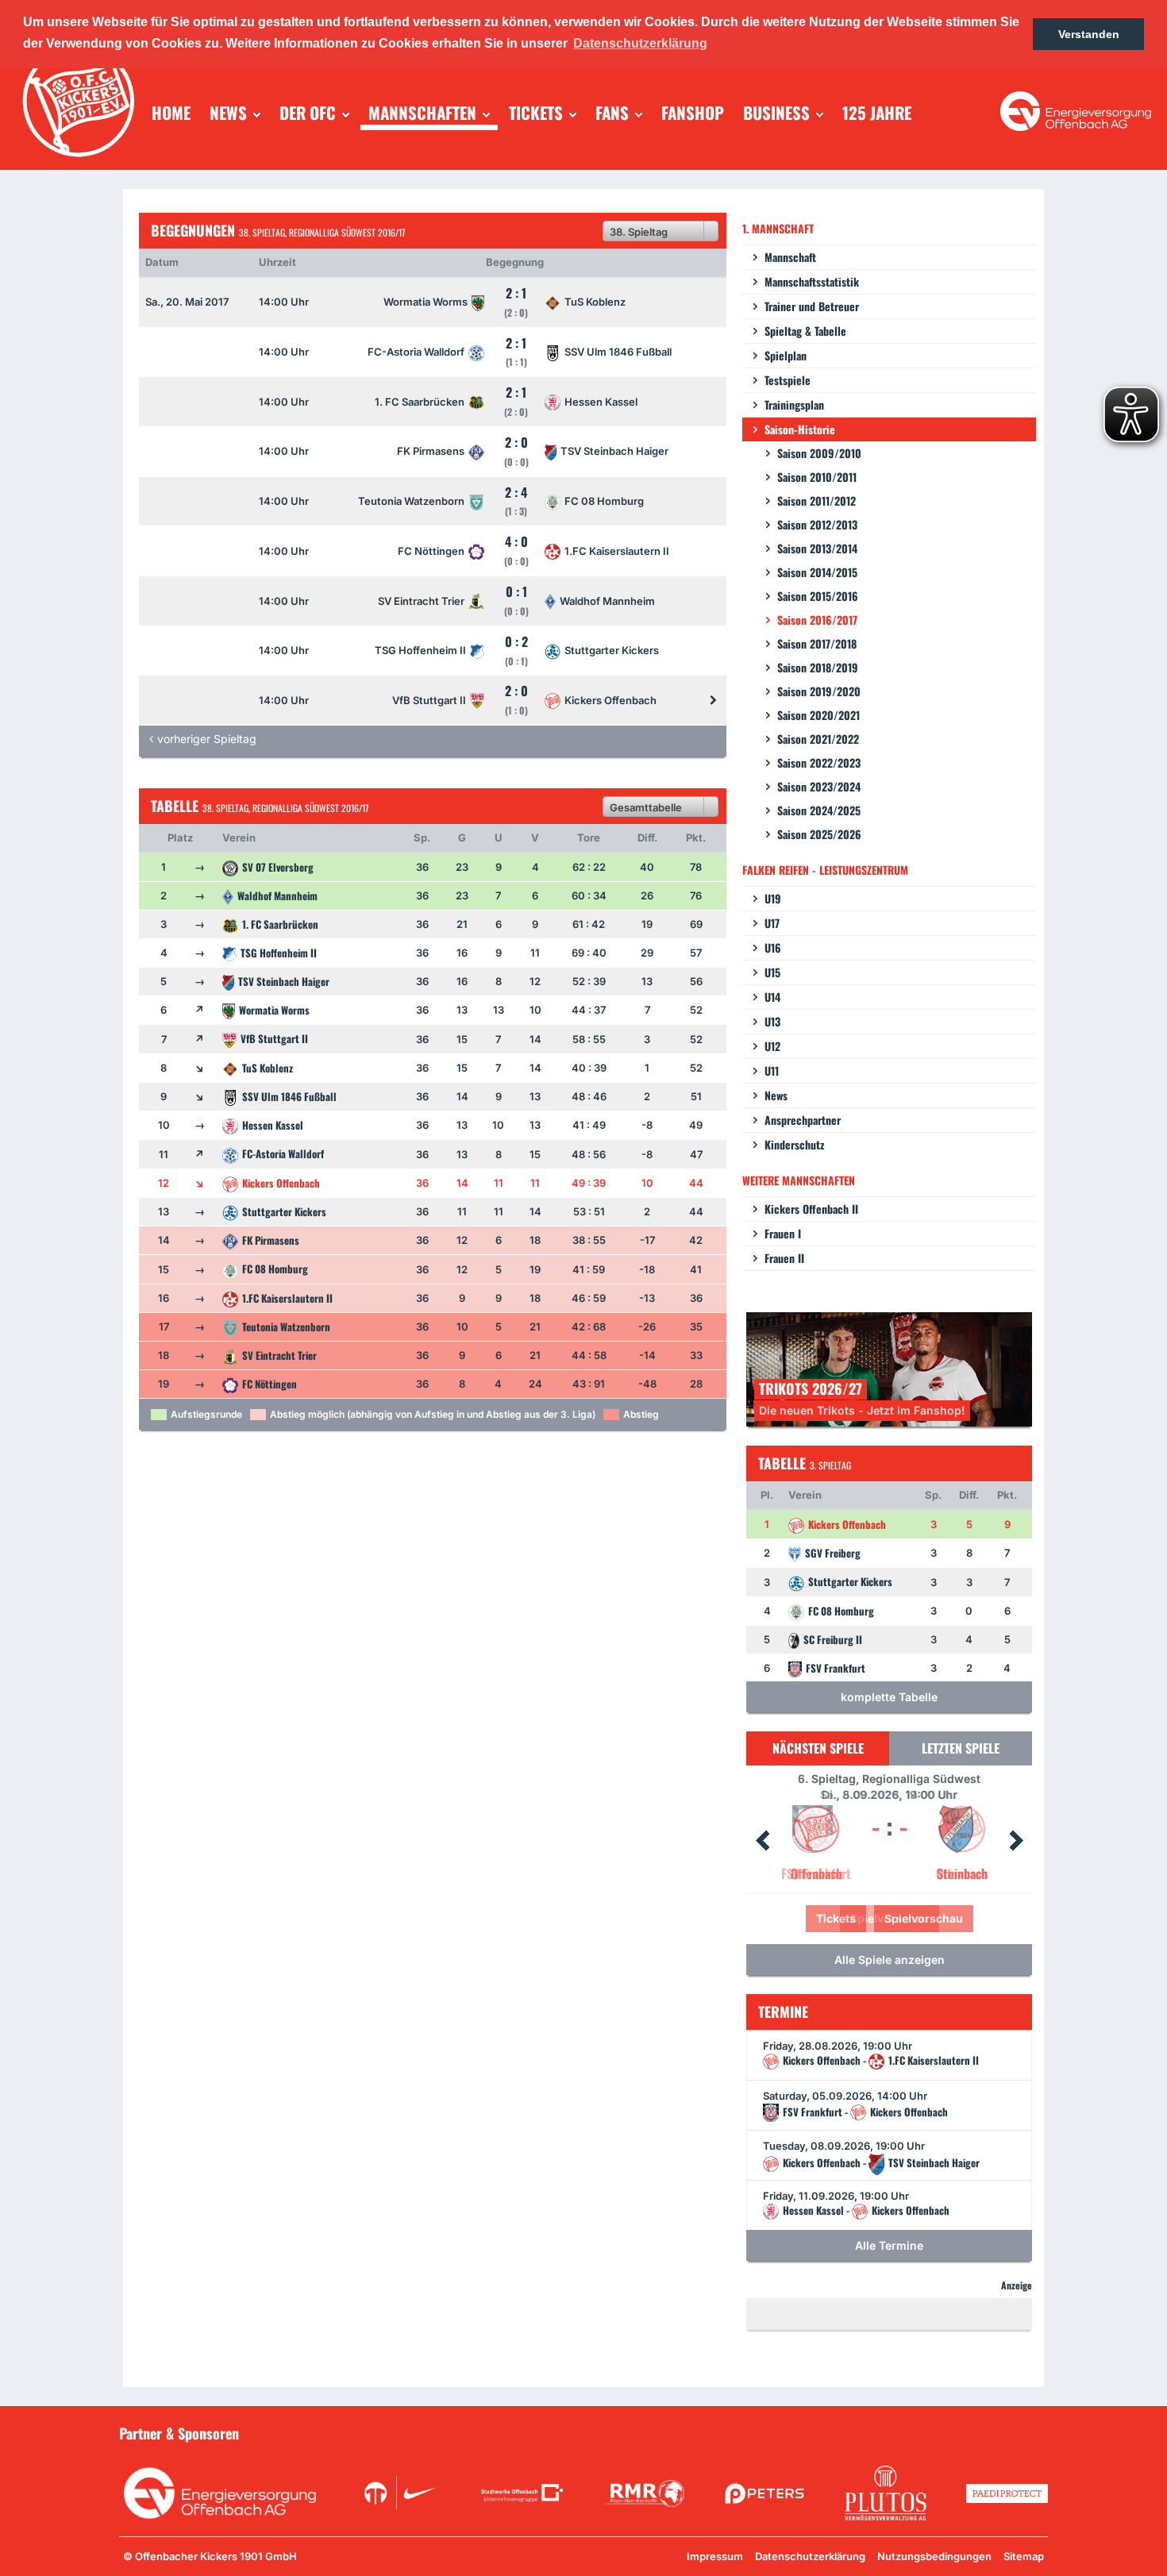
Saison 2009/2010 (819, 453)
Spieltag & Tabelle (805, 331)
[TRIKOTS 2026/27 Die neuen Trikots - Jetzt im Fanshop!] (889, 1368)
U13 (772, 1021)
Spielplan (786, 355)
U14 (772, 997)
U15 (772, 972)
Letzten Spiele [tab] (961, 1748)
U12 (772, 1046)
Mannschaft (790, 257)
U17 (772, 923)
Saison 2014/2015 (817, 572)
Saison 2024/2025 (819, 810)
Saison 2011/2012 (817, 501)
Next (1016, 1841)
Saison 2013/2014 (817, 548)
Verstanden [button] (1089, 34)
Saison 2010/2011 (817, 477)
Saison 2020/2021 (818, 715)
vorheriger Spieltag (207, 739)
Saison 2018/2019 (818, 667)
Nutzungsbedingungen (934, 2556)
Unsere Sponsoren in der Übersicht (957, 2432)
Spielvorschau (924, 1918)
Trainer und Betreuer (812, 306)
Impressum (715, 2556)
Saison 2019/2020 (819, 691)
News (776, 1095)
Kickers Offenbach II (811, 1209)
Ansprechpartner (803, 1120)
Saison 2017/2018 (817, 643)
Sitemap (1024, 2556)
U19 (773, 898)
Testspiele (788, 380)
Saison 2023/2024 (819, 786)
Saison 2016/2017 (817, 620)
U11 (772, 1070)
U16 (773, 947)
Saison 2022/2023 (819, 762)
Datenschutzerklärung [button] (640, 43)
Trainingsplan (794, 404)
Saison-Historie (800, 429)
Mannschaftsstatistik (812, 281)
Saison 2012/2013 (817, 524)
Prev (762, 1841)
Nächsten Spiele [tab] (818, 1748)
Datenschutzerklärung (810, 2556)
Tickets (836, 1918)
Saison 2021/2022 (818, 739)
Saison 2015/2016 (818, 596)
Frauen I (783, 1233)
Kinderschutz (794, 1144)
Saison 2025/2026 (819, 834)
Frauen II (784, 1258)
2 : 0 (516, 699)
